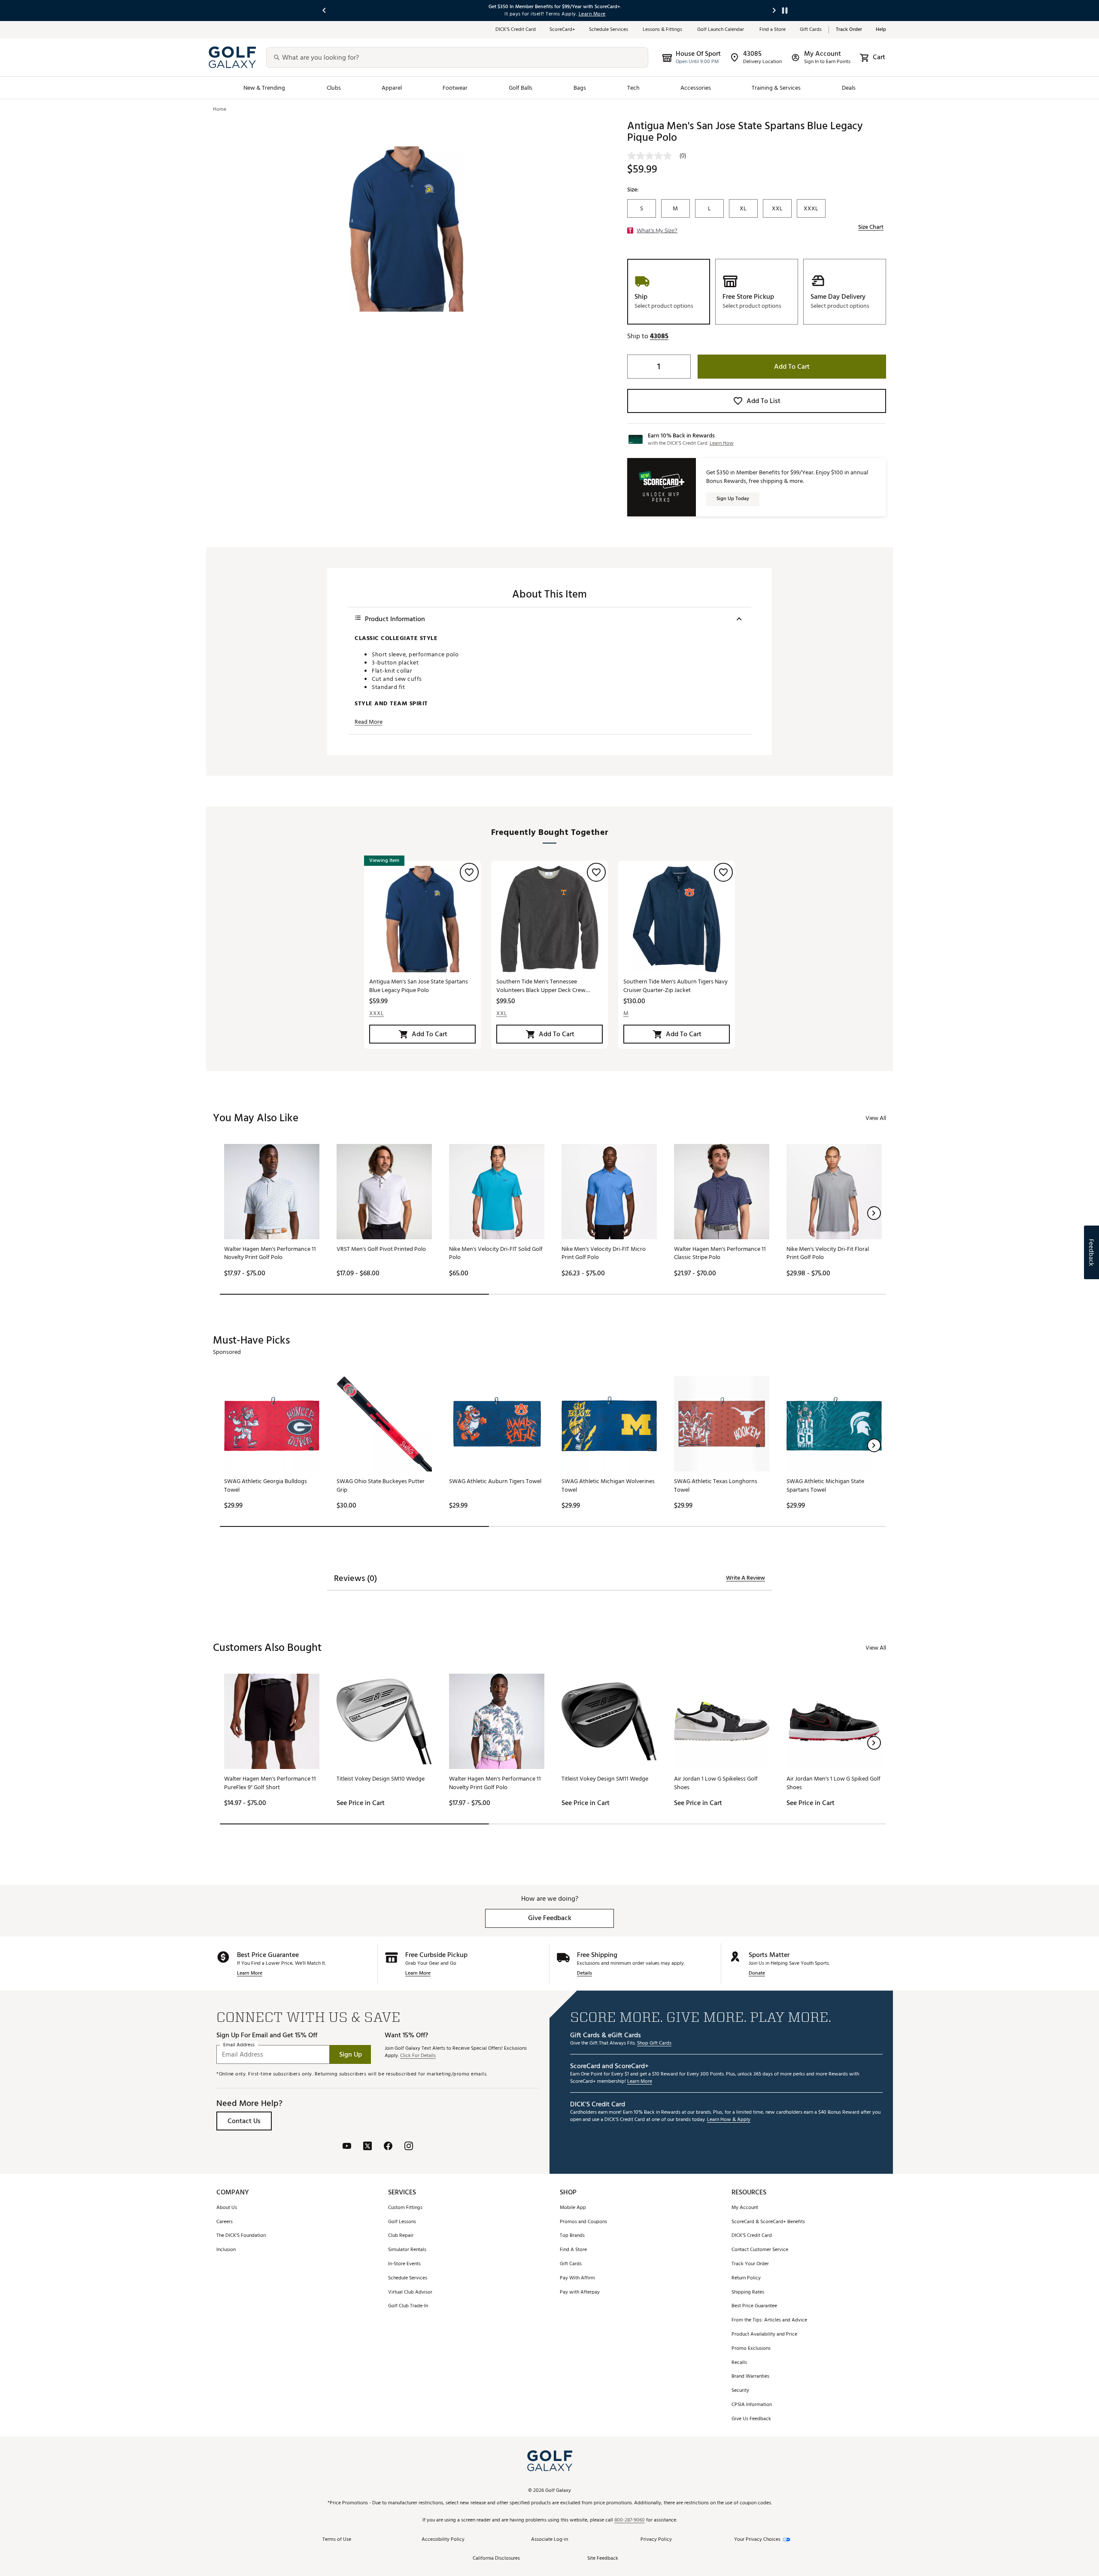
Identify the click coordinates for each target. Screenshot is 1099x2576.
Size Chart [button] (871, 227)
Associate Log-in (549, 2540)
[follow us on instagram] (409, 2147)
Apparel (392, 88)
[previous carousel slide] (325, 11)
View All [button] (876, 1118)
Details (584, 1974)
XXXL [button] (376, 1013)
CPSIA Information (752, 2405)
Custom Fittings (405, 2208)
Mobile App (573, 2208)
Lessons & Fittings (663, 30)
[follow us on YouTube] (347, 2147)
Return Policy (746, 2278)
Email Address (239, 2045)
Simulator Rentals (407, 2250)
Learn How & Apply (729, 2120)
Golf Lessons (402, 2222)
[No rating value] (653, 156)
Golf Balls (521, 88)
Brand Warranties (750, 2377)
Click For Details (418, 2056)
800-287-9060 (630, 2520)
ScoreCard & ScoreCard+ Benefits (768, 2222)
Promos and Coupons (583, 2222)
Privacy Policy (656, 2540)
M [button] (626, 1013)
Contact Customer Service (760, 2250)
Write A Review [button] (745, 1578)
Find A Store (573, 2250)
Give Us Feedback (751, 2419)
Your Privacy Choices (757, 2540)
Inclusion (226, 2250)
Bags (580, 88)
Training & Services (776, 88)
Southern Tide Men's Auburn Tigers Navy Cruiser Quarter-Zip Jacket (675, 986)
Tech (633, 88)
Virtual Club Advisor (410, 2292)
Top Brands (572, 2236)
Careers (225, 2222)
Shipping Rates (748, 2292)
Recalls (739, 2363)
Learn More (250, 1974)
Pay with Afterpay (580, 2292)
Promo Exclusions (751, 2349)
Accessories (696, 88)
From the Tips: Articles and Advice (769, 2320)
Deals (849, 88)
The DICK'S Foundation (241, 2236)
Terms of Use (337, 2540)
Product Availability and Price (764, 2335)
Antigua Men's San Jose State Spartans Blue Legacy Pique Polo (419, 986)
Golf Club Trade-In (408, 2306)
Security (740, 2391)
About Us (227, 2208)
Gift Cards (811, 30)
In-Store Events (404, 2264)
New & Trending (264, 88)
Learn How (722, 443)
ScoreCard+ (562, 30)
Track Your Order (750, 2264)
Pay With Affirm (577, 2278)
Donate (757, 1974)
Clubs (334, 88)
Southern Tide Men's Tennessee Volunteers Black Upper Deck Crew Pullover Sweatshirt (541, 986)
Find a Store (773, 30)
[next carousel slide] (774, 11)
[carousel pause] (785, 11)
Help (881, 30)
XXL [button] (502, 1013)
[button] (659, 336)
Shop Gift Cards (654, 2044)
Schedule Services (609, 30)
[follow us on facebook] (388, 2147)
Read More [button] (369, 722)
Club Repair (401, 2236)
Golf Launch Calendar (721, 30)
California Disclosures (496, 2559)
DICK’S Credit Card (516, 30)
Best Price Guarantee (754, 2306)
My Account (745, 2208)
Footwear (455, 88)
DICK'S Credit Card (752, 2236)
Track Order (849, 30)
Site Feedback (603, 2559)
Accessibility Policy (443, 2540)
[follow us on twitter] (367, 2147)
